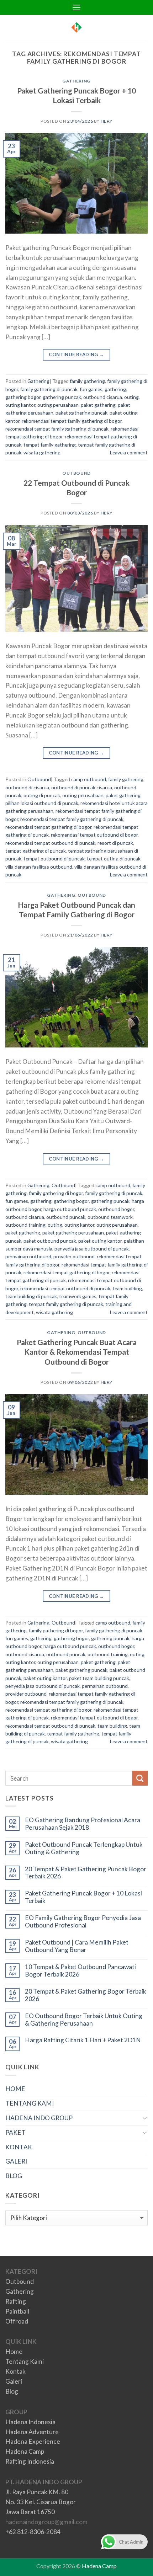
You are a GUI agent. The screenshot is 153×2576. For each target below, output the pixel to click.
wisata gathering (42, 452)
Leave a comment (129, 452)
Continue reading (76, 354)
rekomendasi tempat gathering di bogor (48, 827)
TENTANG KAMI (30, 2103)
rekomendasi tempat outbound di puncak (50, 843)
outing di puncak (42, 795)
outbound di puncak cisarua (82, 787)
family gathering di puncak (49, 389)
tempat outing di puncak (114, 858)
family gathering (87, 381)
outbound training (25, 1225)
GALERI (16, 2161)
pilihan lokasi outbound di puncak (42, 803)
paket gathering (98, 405)
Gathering (76, 81)
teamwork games (78, 1296)
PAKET (15, 2132)
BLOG (14, 2176)
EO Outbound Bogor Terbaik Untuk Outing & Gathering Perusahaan (84, 2020)
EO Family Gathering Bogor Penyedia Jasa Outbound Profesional (83, 1922)
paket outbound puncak (50, 1241)
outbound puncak (66, 1217)
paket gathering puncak (81, 413)
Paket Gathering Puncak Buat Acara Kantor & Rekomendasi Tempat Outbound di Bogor (77, 1352)
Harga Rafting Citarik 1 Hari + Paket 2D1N (83, 2040)
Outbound (76, 473)
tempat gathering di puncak (36, 851)
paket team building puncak (99, 1678)
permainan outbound (28, 1256)
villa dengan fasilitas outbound (39, 867)
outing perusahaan (58, 405)
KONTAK (19, 2147)
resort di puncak (115, 843)
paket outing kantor (100, 1241)
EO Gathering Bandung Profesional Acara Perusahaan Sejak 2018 (83, 1824)
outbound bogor (116, 1209)
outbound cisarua (103, 397)
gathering (115, 389)
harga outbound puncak (70, 1209)
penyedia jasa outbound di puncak (92, 1249)
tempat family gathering (50, 445)
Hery (107, 121)
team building (127, 1288)
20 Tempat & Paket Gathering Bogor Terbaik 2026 (86, 1995)
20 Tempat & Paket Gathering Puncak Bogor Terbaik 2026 (86, 1873)
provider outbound (74, 1256)
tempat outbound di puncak (54, 858)
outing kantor (20, 405)
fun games (91, 389)
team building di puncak (31, 1296)
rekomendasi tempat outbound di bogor (94, 835)
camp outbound (89, 779)
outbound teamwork (110, 1217)
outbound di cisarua (27, 787)
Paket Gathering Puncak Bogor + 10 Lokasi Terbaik (83, 1897)
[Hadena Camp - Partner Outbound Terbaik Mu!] (76, 27)
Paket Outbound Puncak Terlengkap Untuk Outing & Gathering (84, 1848)
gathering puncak (62, 397)
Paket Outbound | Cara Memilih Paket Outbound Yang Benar (77, 1946)
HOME (15, 2089)
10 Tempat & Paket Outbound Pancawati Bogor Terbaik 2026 (80, 1971)
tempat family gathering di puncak (66, 1304)
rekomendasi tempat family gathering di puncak (57, 429)
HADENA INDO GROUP (39, 2118)
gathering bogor (23, 397)
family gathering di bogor (56, 1193)
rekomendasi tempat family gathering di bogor (72, 421)
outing (131, 397)
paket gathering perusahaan (73, 1233)
